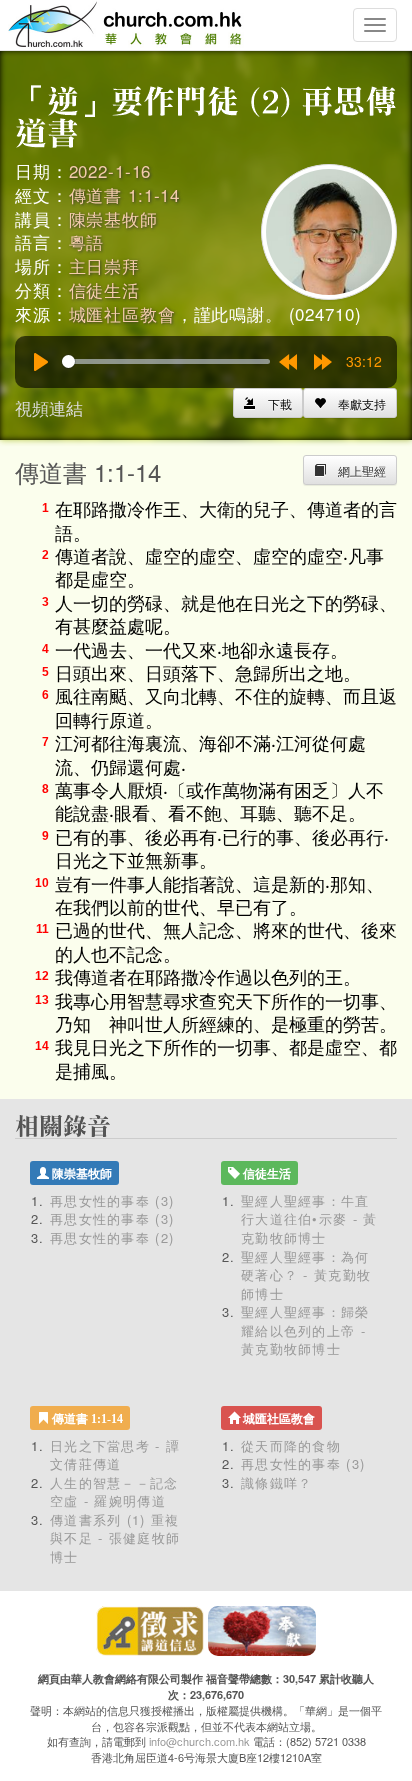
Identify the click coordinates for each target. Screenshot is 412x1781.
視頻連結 (49, 407)
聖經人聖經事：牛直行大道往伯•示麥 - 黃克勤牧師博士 (309, 1219)
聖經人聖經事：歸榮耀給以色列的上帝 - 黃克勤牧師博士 (305, 1330)
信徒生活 (104, 289)
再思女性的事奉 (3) (112, 1200)
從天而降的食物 (291, 1445)
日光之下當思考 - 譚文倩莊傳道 (115, 1455)
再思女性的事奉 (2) (112, 1237)
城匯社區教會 (122, 313)
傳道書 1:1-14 (125, 194)
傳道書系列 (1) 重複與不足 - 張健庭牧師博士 (115, 1538)
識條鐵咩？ (277, 1482)
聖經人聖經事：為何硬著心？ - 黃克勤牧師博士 (306, 1275)
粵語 (87, 241)
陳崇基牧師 (113, 218)
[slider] (166, 361)
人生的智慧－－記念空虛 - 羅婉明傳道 (114, 1492)
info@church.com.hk (199, 1741)
